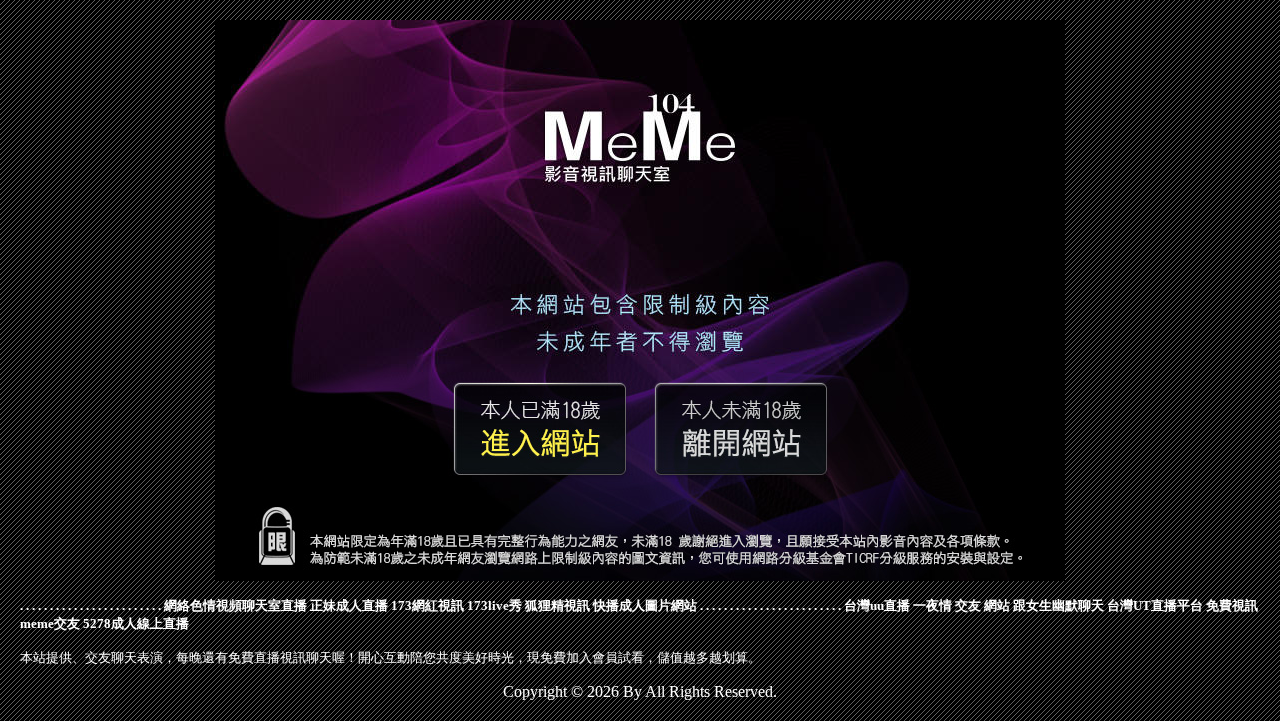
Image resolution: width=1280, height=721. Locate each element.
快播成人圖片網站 (645, 605)
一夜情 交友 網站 (961, 605)
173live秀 (494, 605)
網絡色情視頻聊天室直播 (235, 605)
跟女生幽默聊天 (1058, 605)
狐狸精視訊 (557, 605)
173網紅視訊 (427, 605)
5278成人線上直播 (136, 623)
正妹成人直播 (349, 605)
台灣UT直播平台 (1155, 605)
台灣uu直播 (877, 605)
